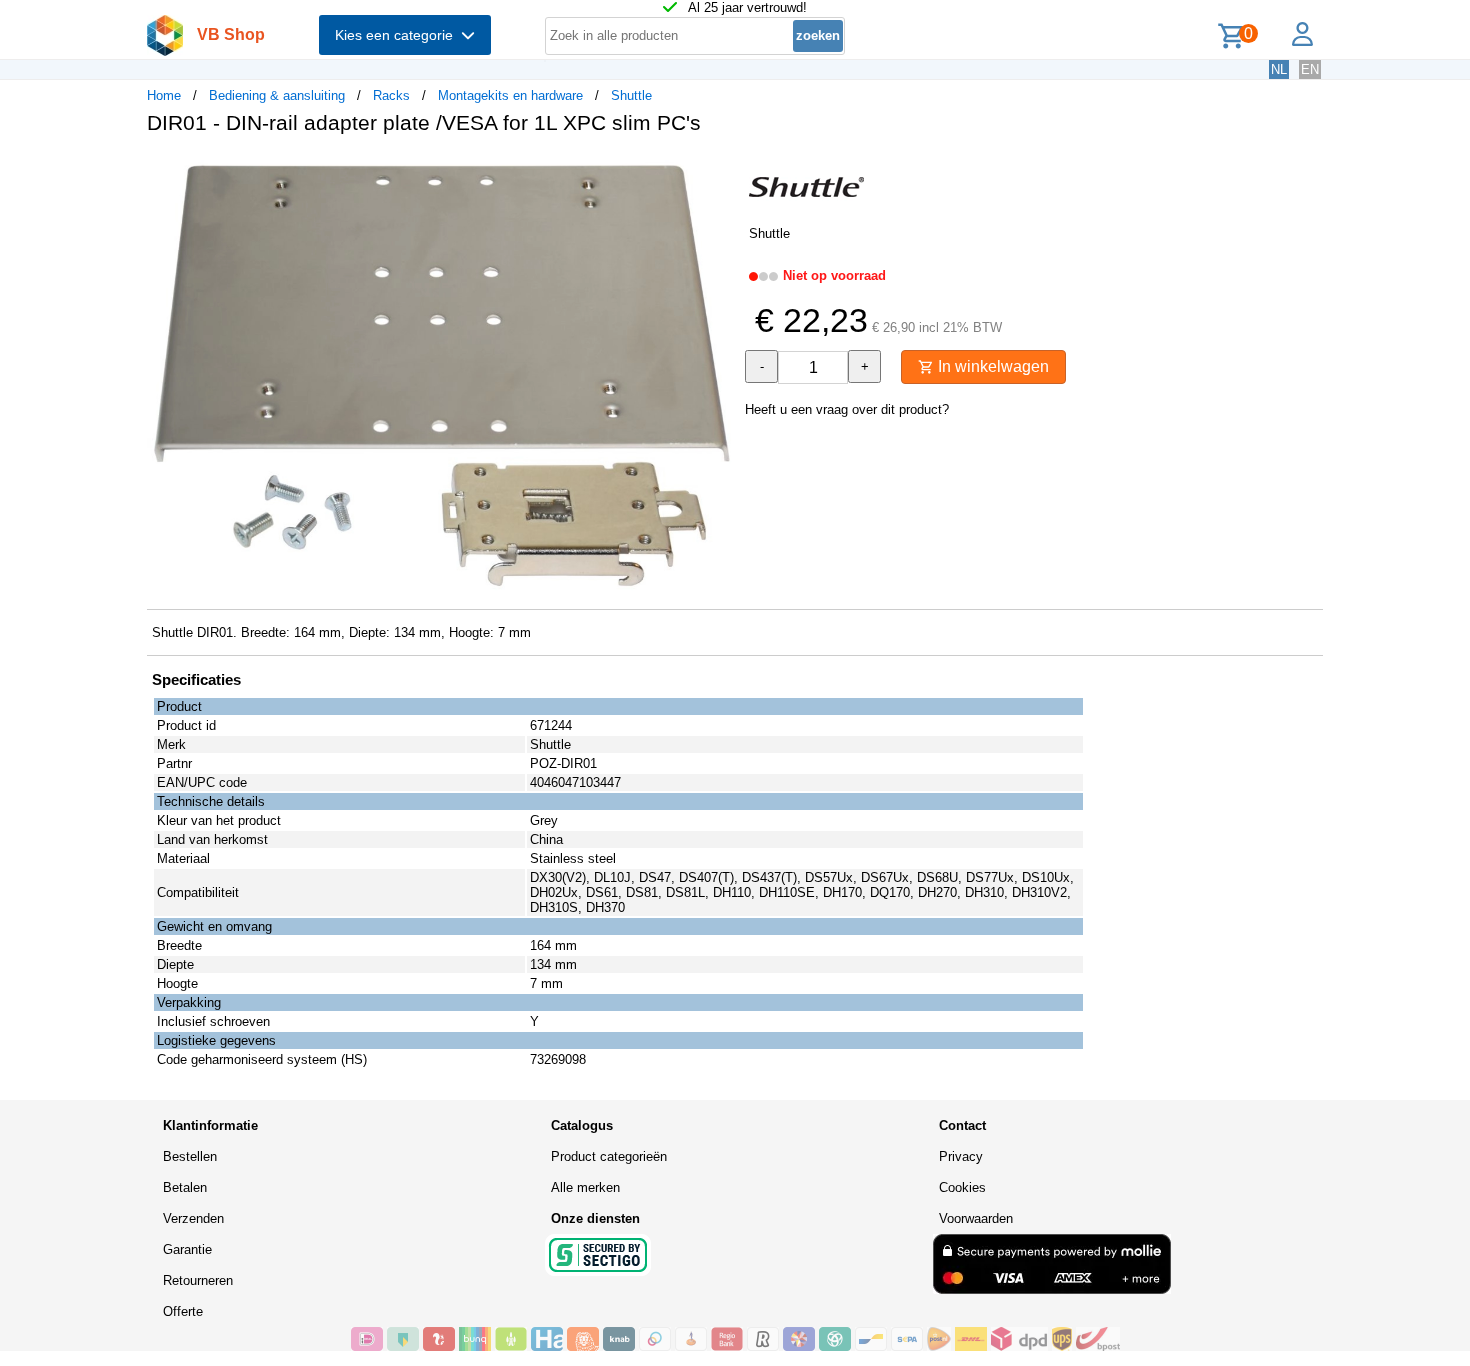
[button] (717, 171)
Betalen (185, 1187)
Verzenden (193, 1218)
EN (1310, 69)
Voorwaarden (976, 1218)
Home (164, 95)
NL (1279, 69)
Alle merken (585, 1187)
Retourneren (198, 1280)
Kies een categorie (398, 35)
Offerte (183, 1311)
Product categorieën (609, 1156)
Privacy (961, 1156)
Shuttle (631, 95)
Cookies (962, 1187)
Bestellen (190, 1156)
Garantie (187, 1249)
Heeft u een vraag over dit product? (847, 409)
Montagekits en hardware (510, 95)
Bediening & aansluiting (277, 95)
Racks (391, 95)
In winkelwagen (991, 366)
